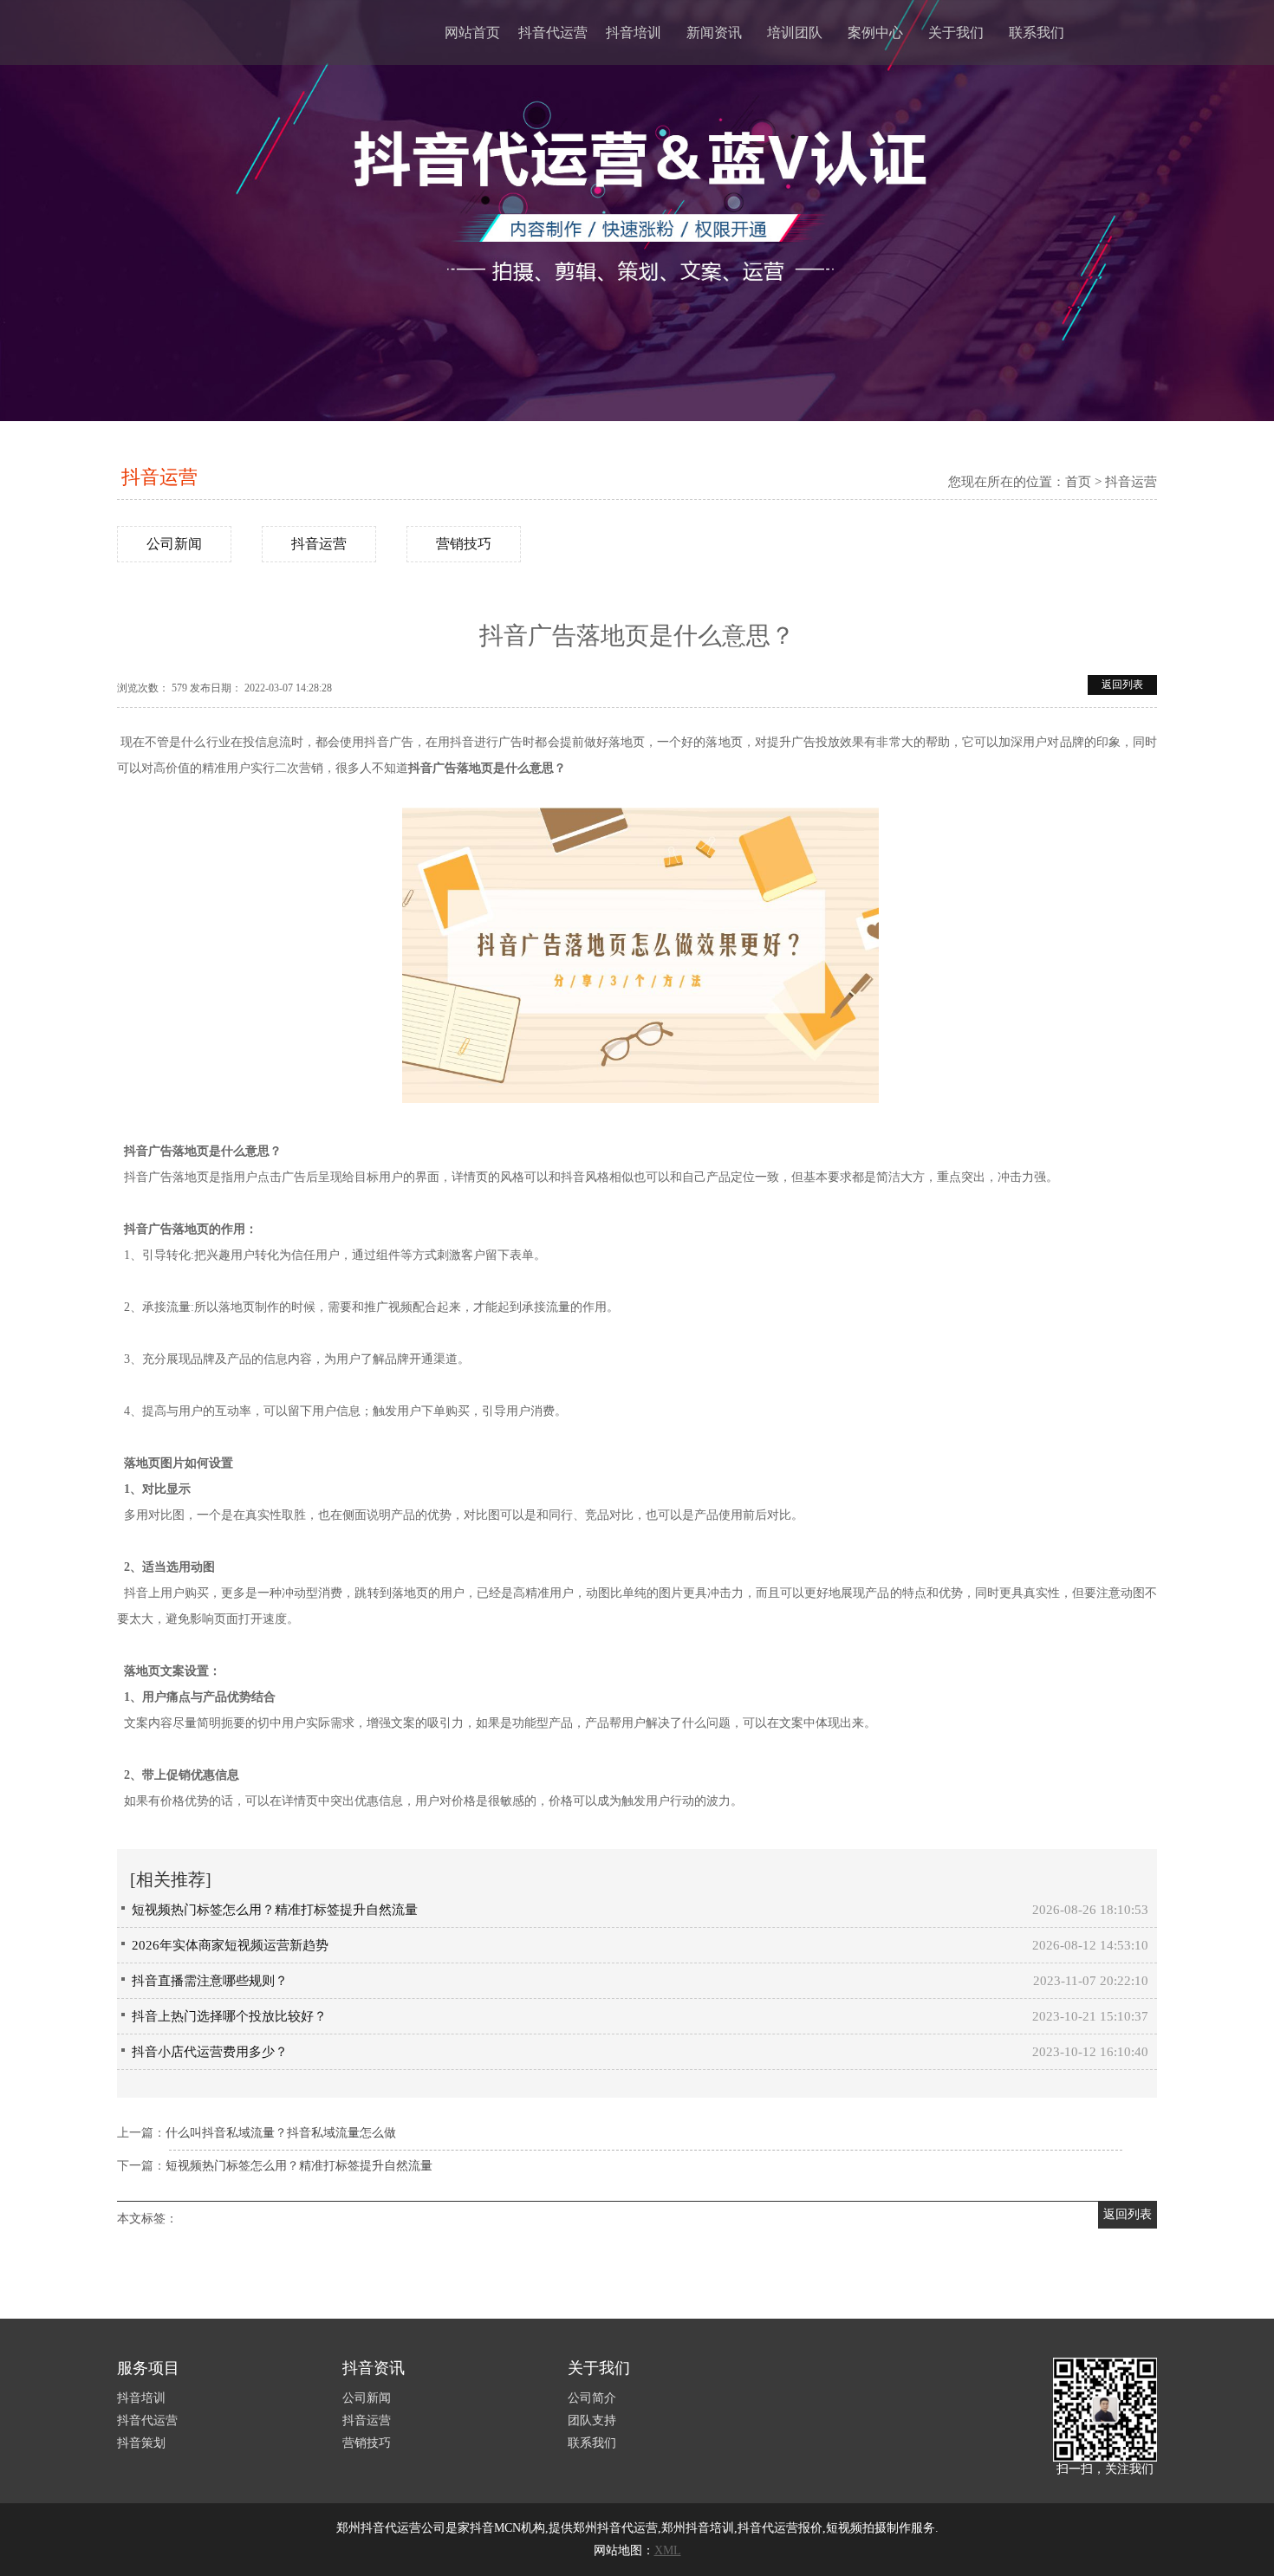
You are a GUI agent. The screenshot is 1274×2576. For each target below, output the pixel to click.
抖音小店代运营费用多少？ (210, 2052)
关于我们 (956, 32)
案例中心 (875, 32)
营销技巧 (464, 544)
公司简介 (592, 2398)
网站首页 (472, 32)
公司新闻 (174, 544)
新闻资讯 (714, 32)
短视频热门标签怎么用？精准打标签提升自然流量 (275, 1910)
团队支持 (592, 2420)
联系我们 (1037, 32)
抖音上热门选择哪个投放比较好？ (229, 2016)
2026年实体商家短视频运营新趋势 (230, 1945)
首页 (1078, 482)
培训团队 (795, 32)
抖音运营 (159, 477)
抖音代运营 (553, 32)
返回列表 (1122, 685)
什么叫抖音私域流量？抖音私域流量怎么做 (281, 2133)
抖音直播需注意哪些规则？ (210, 1981)
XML (668, 2550)
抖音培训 (634, 32)
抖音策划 (141, 2443)
